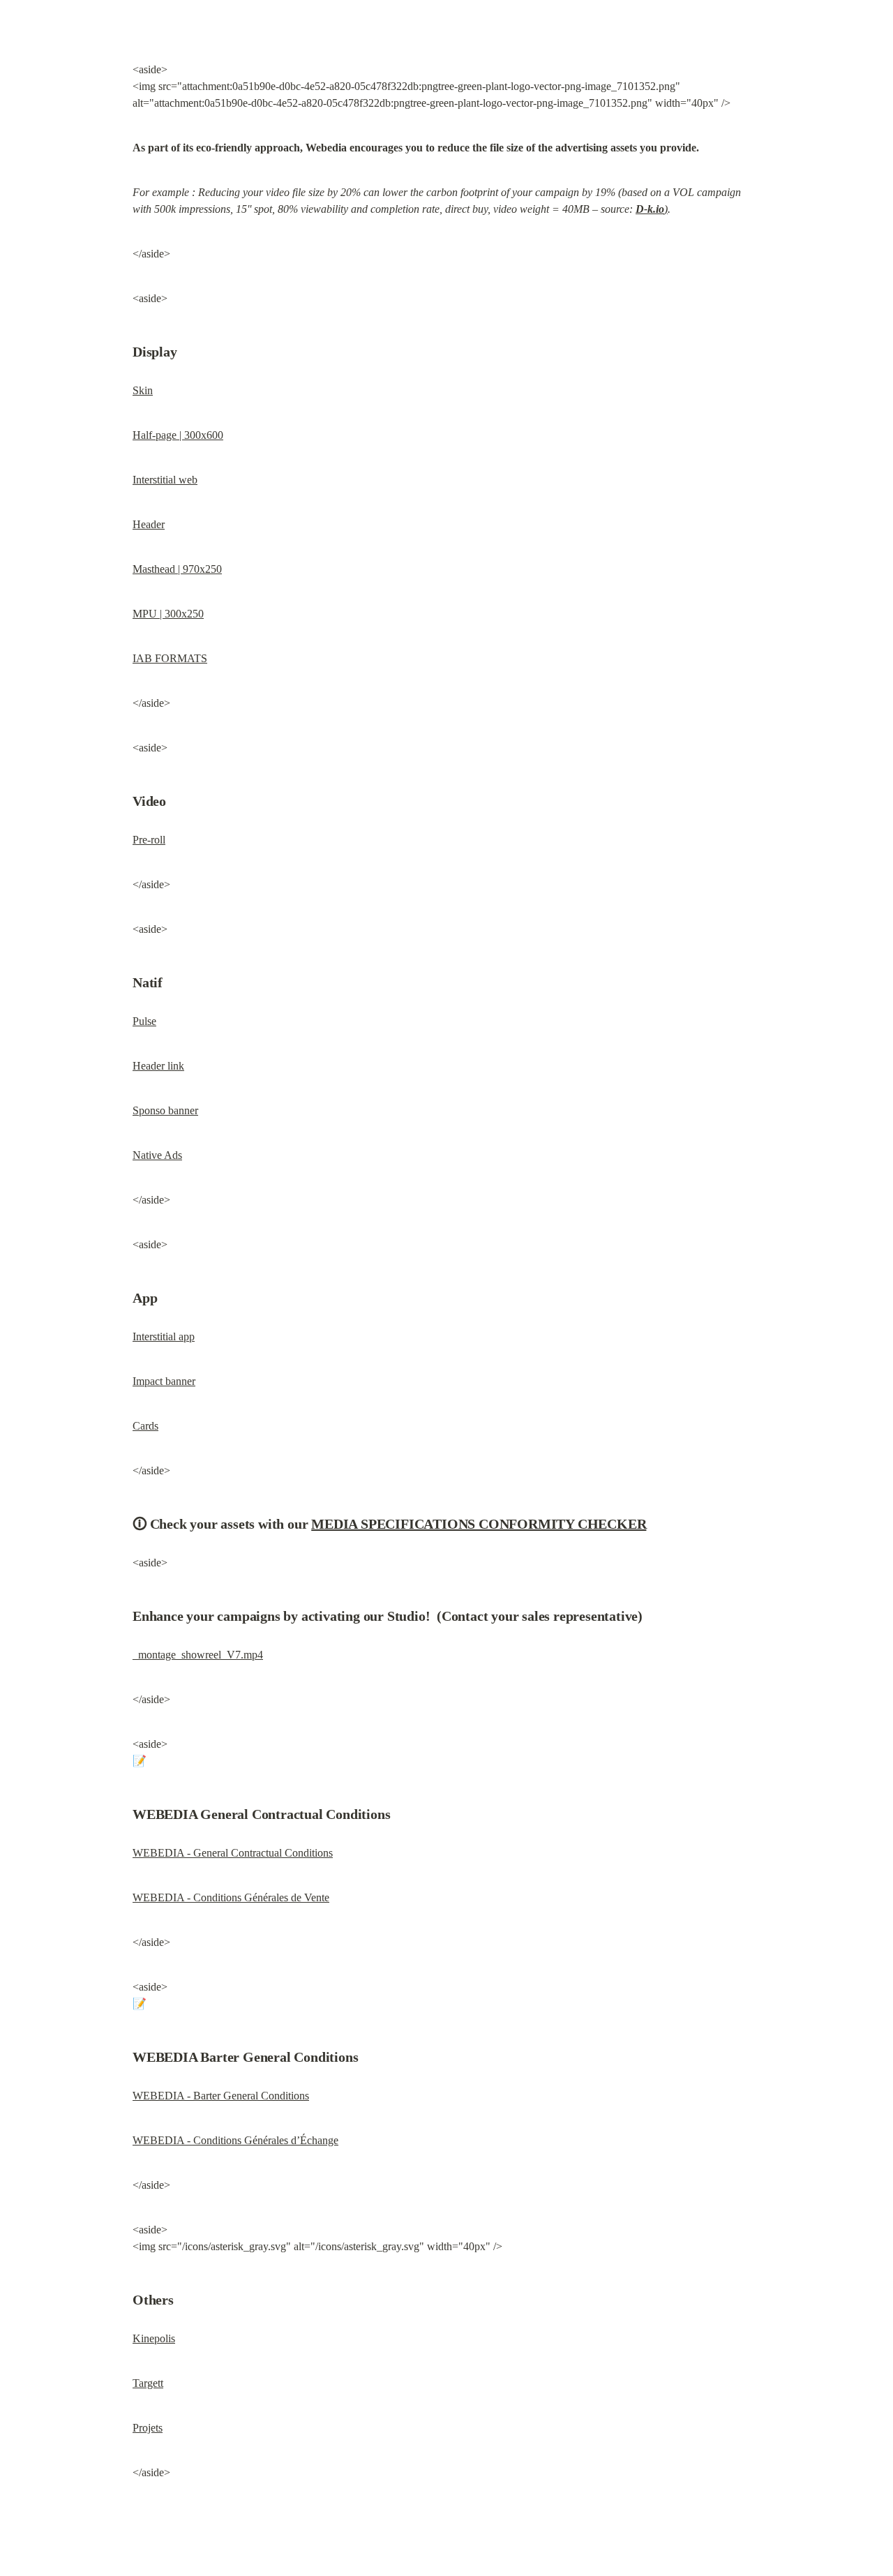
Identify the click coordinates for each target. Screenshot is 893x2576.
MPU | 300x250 (168, 614)
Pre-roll (149, 840)
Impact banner (164, 1381)
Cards (145, 1426)
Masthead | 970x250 (177, 569)
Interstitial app (164, 1336)
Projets (148, 2428)
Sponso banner (165, 1110)
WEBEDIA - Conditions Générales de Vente (231, 1897)
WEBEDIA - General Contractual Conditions (233, 1853)
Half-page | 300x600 (178, 435)
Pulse (144, 1021)
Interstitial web (165, 480)
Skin (143, 390)
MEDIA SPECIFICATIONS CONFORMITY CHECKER (479, 1524)
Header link (158, 1066)
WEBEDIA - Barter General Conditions (221, 2096)
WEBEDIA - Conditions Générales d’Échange (235, 2140)
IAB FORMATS (170, 658)
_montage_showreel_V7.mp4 (198, 1655)
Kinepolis (154, 2338)
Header (149, 524)
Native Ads (157, 1155)
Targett (148, 2383)
